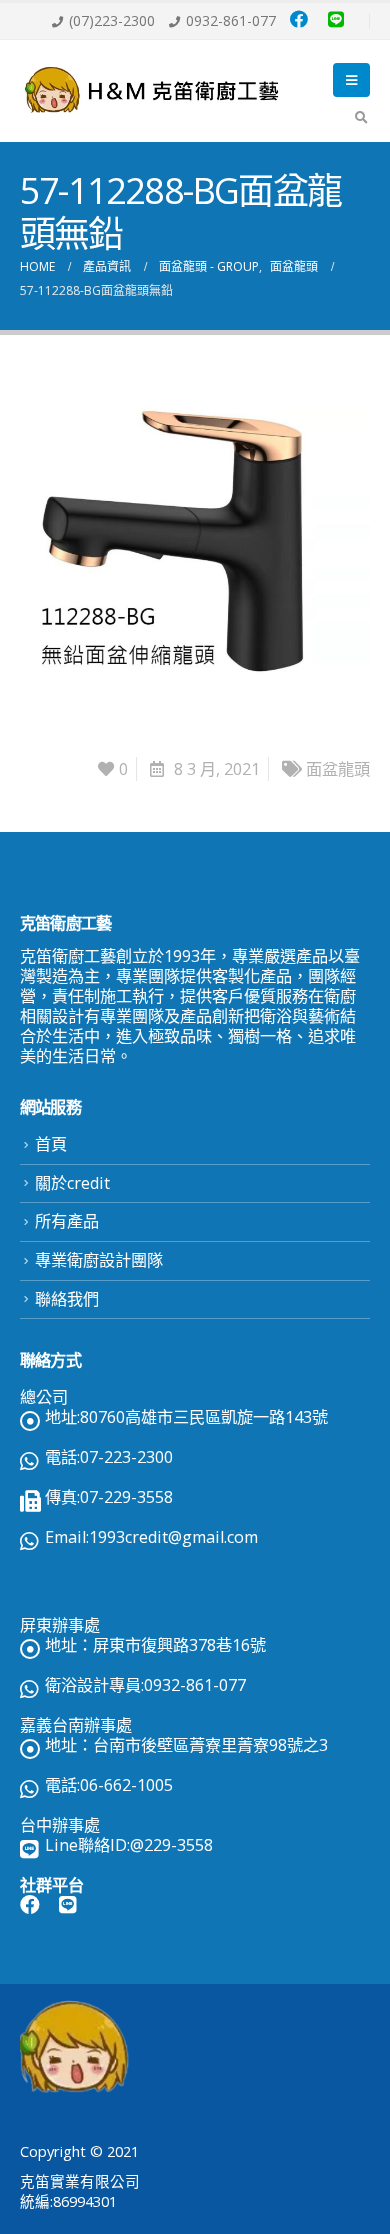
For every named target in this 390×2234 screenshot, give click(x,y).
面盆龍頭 (338, 769)
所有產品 (67, 1221)
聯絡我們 (67, 1299)
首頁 (51, 1144)
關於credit (72, 1183)
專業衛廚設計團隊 (99, 1260)
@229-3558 (171, 1845)
